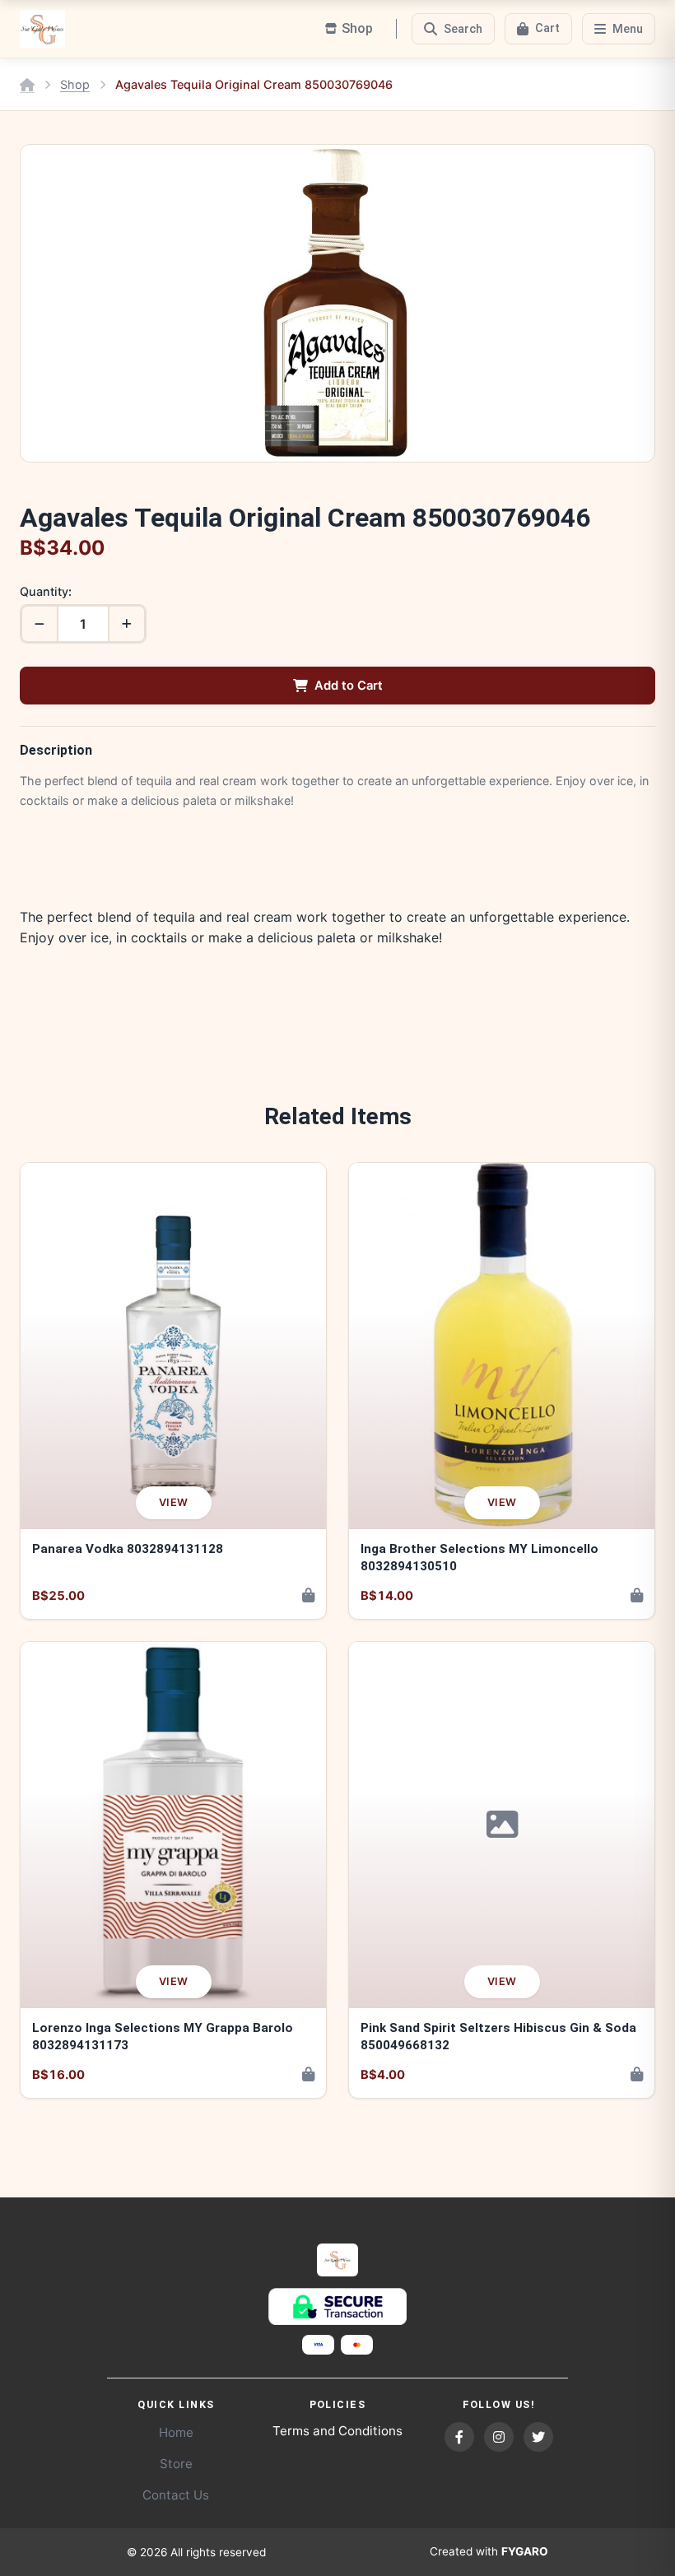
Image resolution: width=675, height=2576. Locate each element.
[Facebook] (459, 2437)
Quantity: (46, 591)
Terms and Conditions (337, 2431)
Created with (489, 2551)
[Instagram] (499, 2437)
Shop (75, 84)
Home (176, 2432)
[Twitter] (538, 2437)
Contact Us (176, 2495)
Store (176, 2464)
